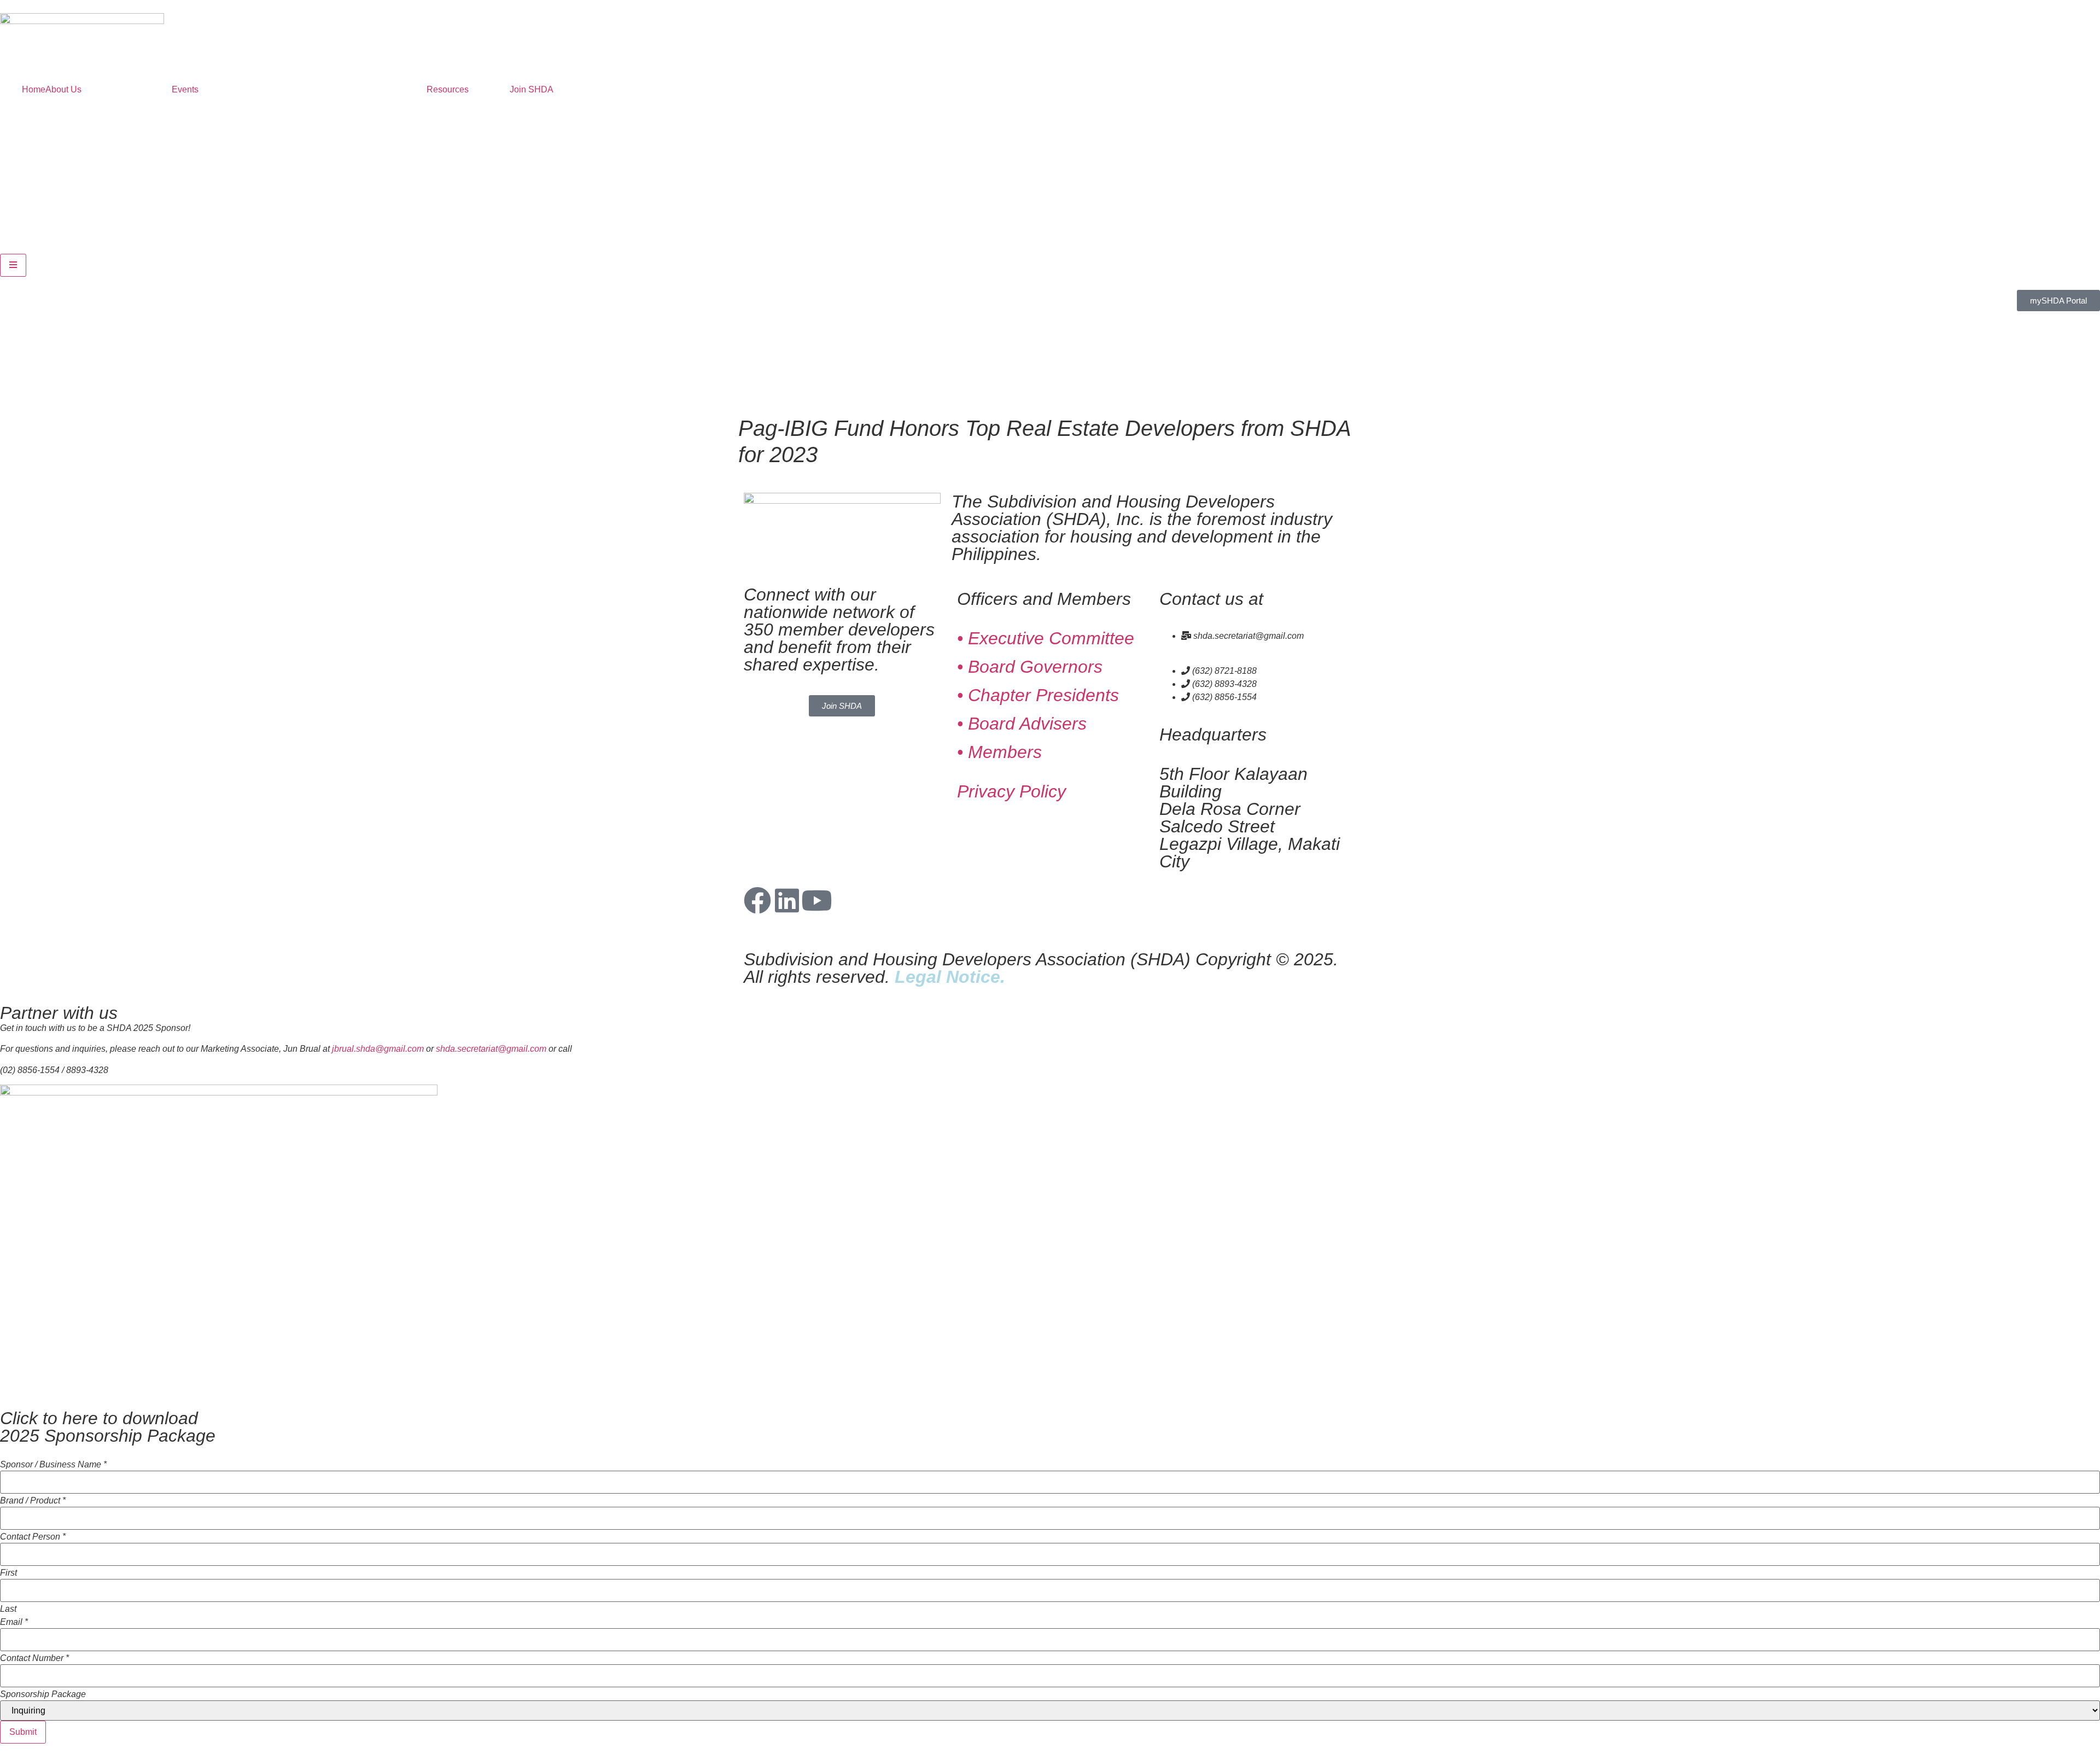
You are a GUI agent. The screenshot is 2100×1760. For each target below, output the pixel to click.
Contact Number (34, 1658)
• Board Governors (1030, 667)
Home (34, 89)
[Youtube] (816, 900)
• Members (999, 752)
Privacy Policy (1011, 791)
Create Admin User (46, 1748)
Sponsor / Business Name (53, 1465)
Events (185, 89)
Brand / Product (33, 1501)
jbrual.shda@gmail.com (378, 1049)
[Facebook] (757, 900)
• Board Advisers (1022, 724)
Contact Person (33, 1537)
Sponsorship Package (43, 1694)
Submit (23, 1732)
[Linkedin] (787, 900)
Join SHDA (532, 89)
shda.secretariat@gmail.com (491, 1049)
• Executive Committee (1046, 638)
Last (8, 1609)
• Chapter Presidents (1038, 695)
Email (14, 1622)
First (8, 1573)
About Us (63, 89)
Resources (448, 89)
